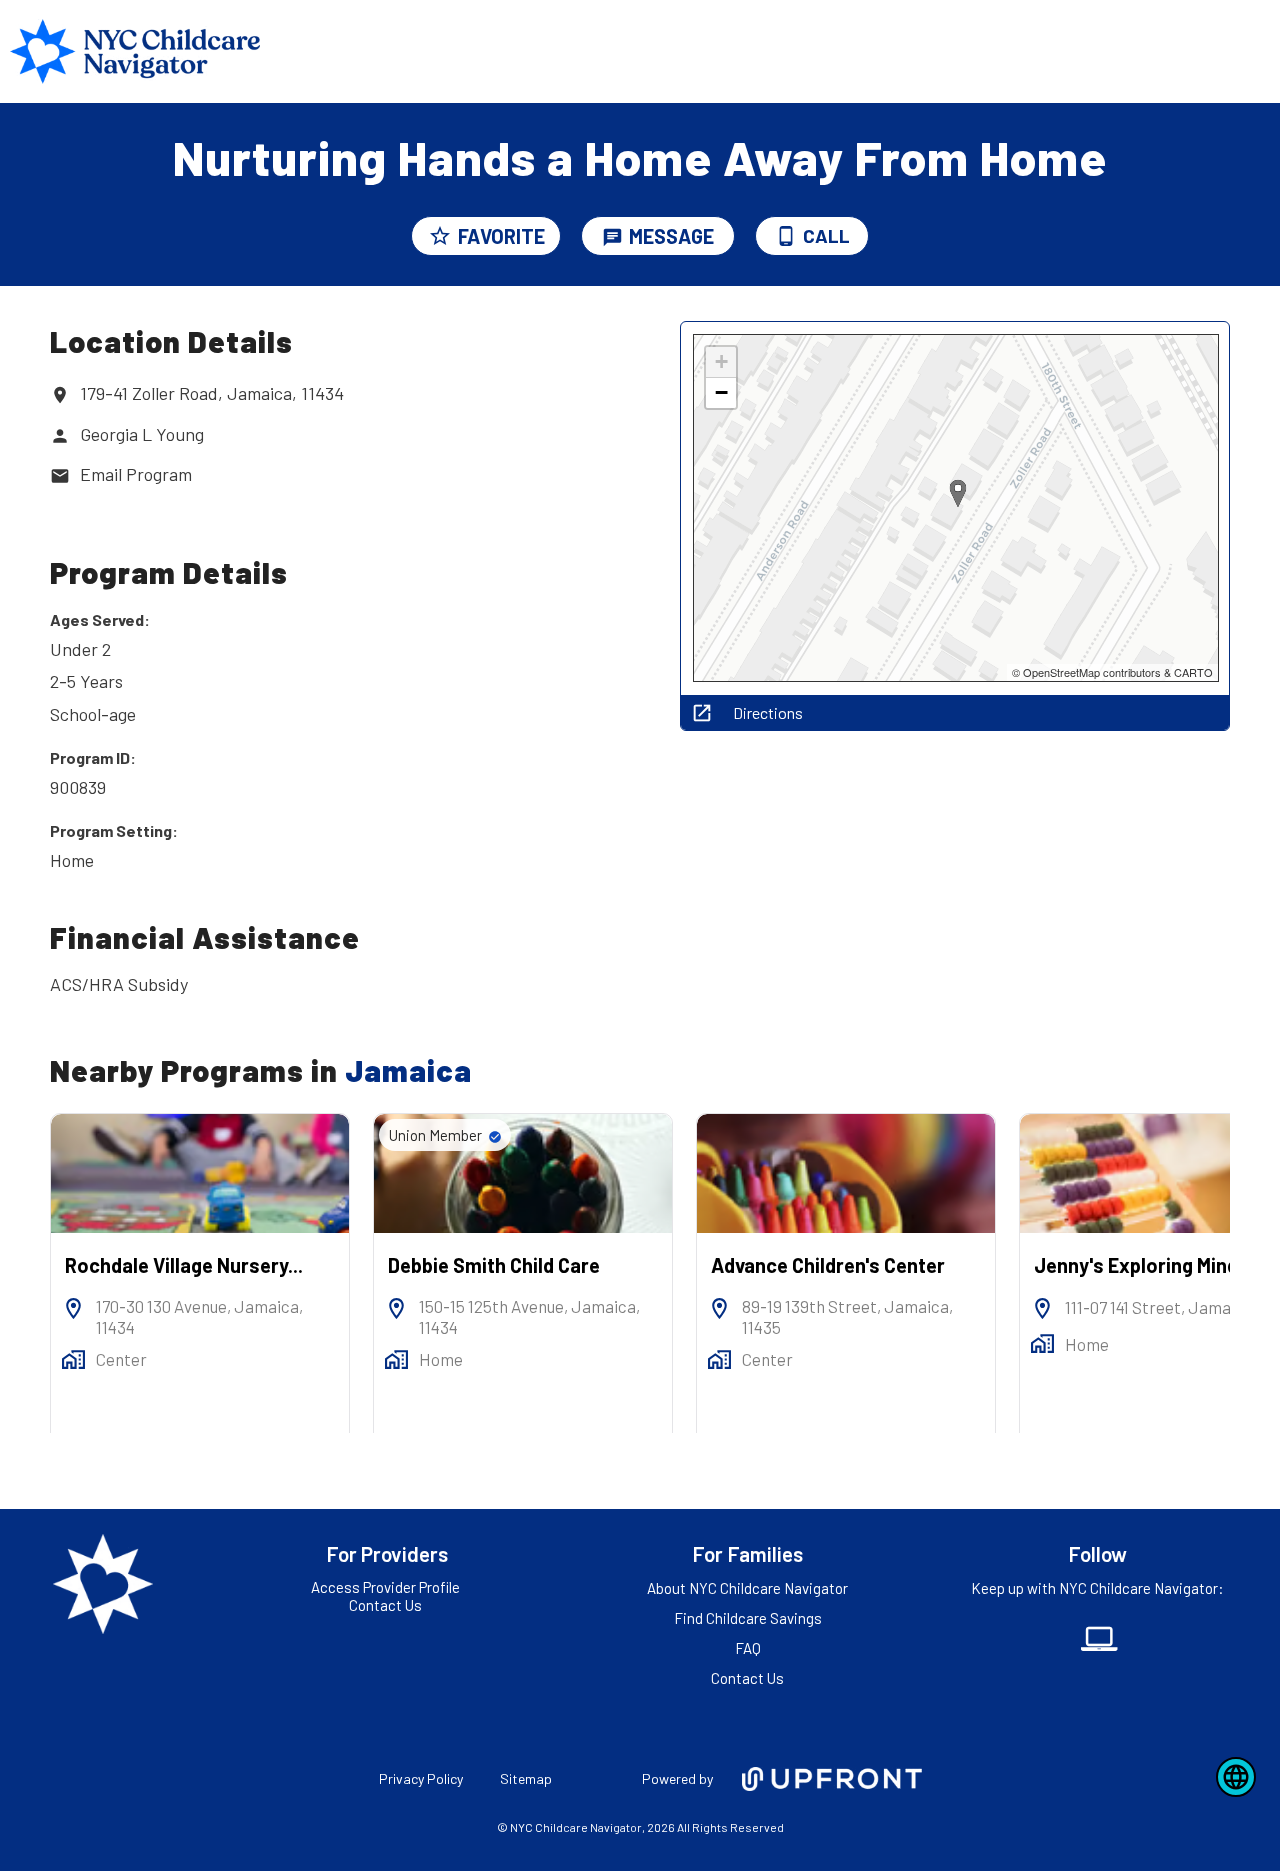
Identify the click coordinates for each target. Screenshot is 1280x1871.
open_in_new (702, 713)
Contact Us (385, 1605)
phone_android (786, 236)
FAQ (748, 1648)
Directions (768, 713)
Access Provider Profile (385, 1587)
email (60, 476)
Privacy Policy (421, 1778)
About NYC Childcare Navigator (747, 1588)
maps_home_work (73, 1359)
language (1236, 1777)
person (60, 436)
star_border (440, 236)
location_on (60, 395)
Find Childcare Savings (748, 1618)
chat (612, 237)
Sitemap (526, 1778)
